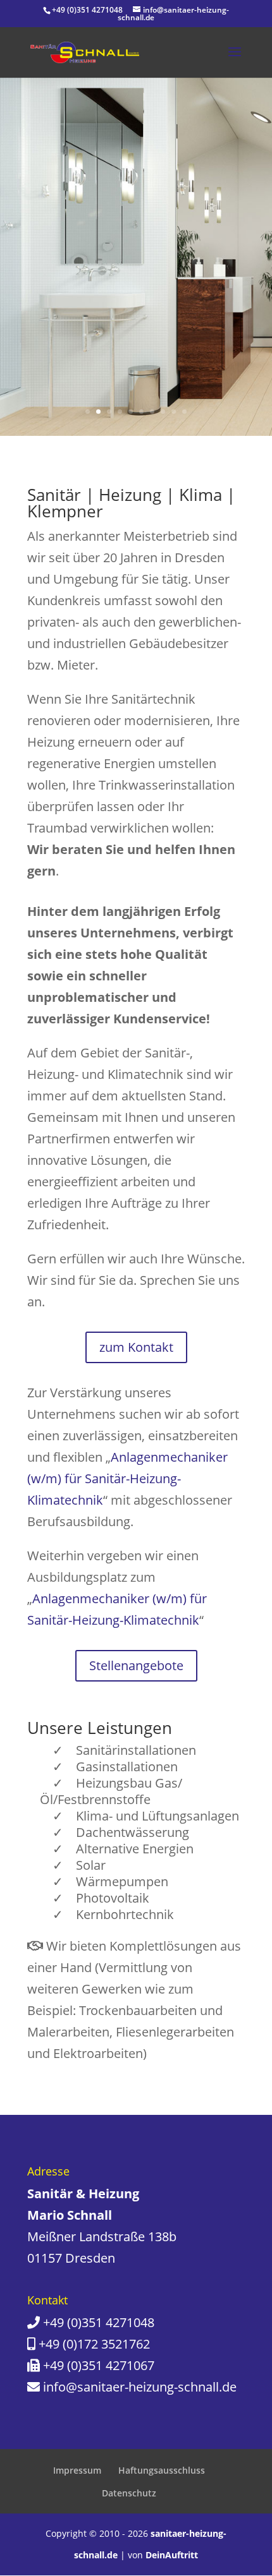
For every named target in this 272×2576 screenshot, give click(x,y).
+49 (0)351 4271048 (99, 2322)
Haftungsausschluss (162, 2470)
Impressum (77, 2470)
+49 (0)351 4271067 (99, 2365)
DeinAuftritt (172, 2555)
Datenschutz (129, 2493)
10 (184, 412)
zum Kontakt (136, 1347)
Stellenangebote (136, 1665)
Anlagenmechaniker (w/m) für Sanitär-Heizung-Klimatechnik (127, 1478)
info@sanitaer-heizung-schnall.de (140, 2387)
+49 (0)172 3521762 (94, 2344)
